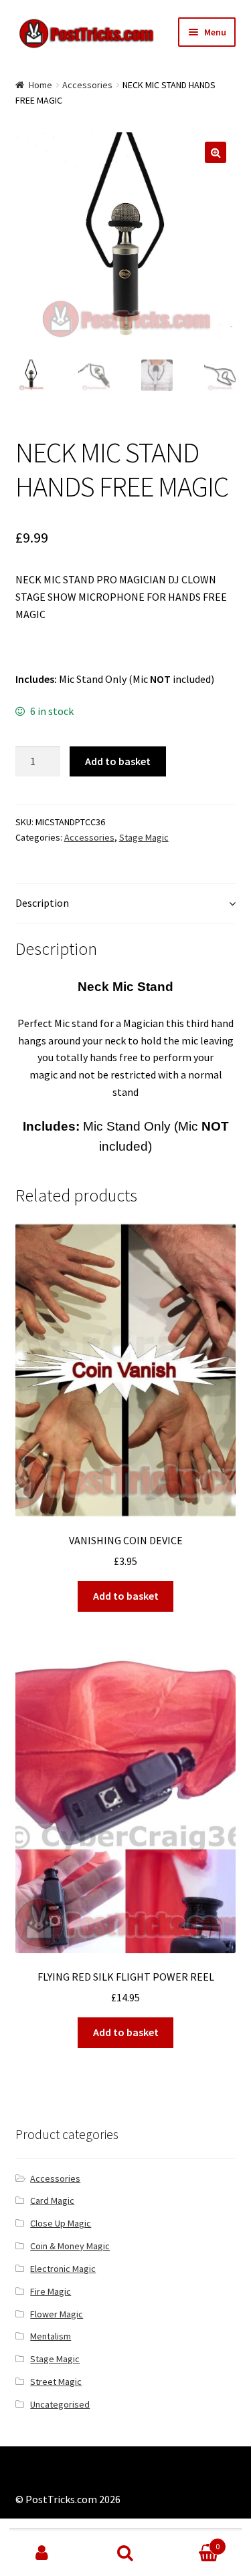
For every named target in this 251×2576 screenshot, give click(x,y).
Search (125, 2553)
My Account (42, 2553)
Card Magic (52, 2200)
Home (40, 85)
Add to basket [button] (126, 1596)
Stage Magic (144, 837)
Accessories (87, 85)
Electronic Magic (63, 2269)
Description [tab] (42, 903)
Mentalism (51, 2336)
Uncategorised (60, 2404)
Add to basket (118, 761)
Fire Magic (51, 2291)
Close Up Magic (61, 2223)
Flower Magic (57, 2314)
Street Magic (56, 2382)
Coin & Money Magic (70, 2246)
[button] (216, 152)
